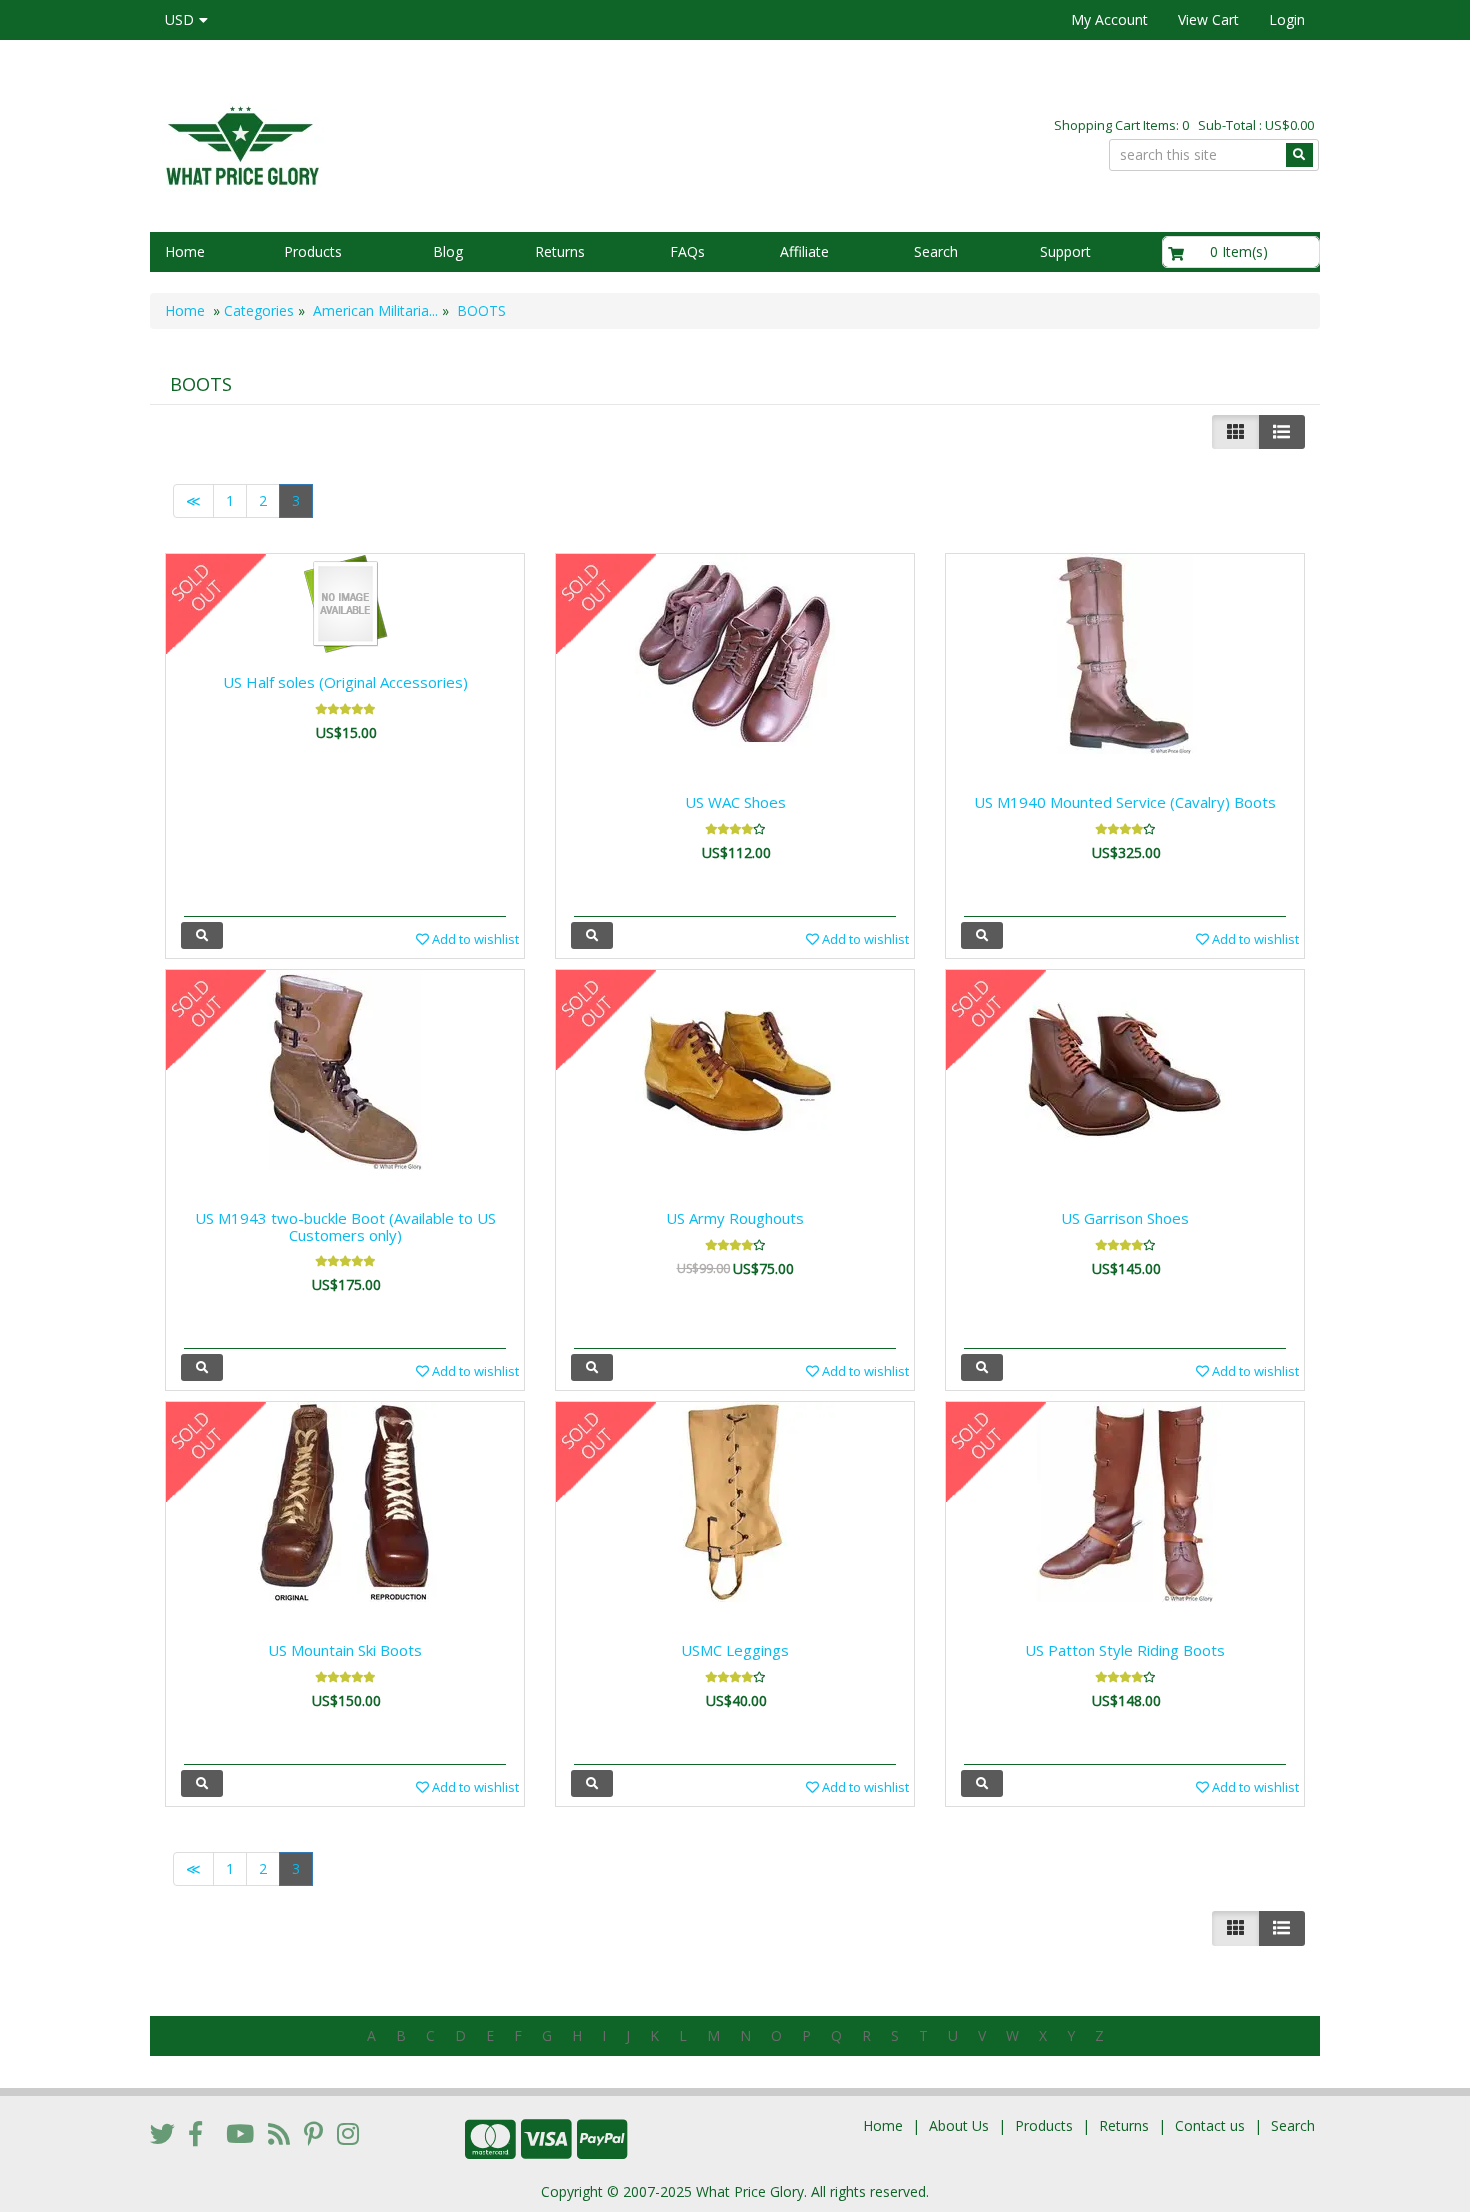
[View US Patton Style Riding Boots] (982, 1783)
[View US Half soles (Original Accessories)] (202, 935)
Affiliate (804, 251)
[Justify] (1281, 432)
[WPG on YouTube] (240, 2133)
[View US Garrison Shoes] (982, 1367)
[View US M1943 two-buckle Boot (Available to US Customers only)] (202, 1367)
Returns (560, 251)
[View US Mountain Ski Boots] (202, 1783)
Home (185, 251)
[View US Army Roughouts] (592, 1367)
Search (936, 251)
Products (313, 251)
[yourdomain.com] (434, 143)
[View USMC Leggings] (592, 1783)
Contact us (1210, 2125)
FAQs (687, 251)
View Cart (1208, 19)
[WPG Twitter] (162, 2133)
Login (1287, 19)
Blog (448, 251)
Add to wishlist (474, 939)
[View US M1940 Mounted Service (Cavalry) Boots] (982, 935)
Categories (259, 310)
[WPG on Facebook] (195, 2133)
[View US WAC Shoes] (592, 935)
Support (1065, 251)
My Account (1109, 19)
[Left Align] (1235, 432)
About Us (959, 2125)
